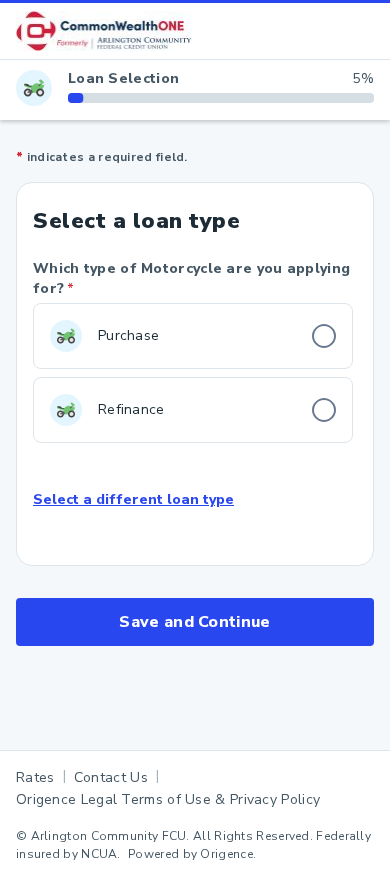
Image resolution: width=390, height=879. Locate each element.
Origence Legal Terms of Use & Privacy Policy (168, 799)
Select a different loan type (133, 500)
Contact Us (111, 777)
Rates (35, 777)
